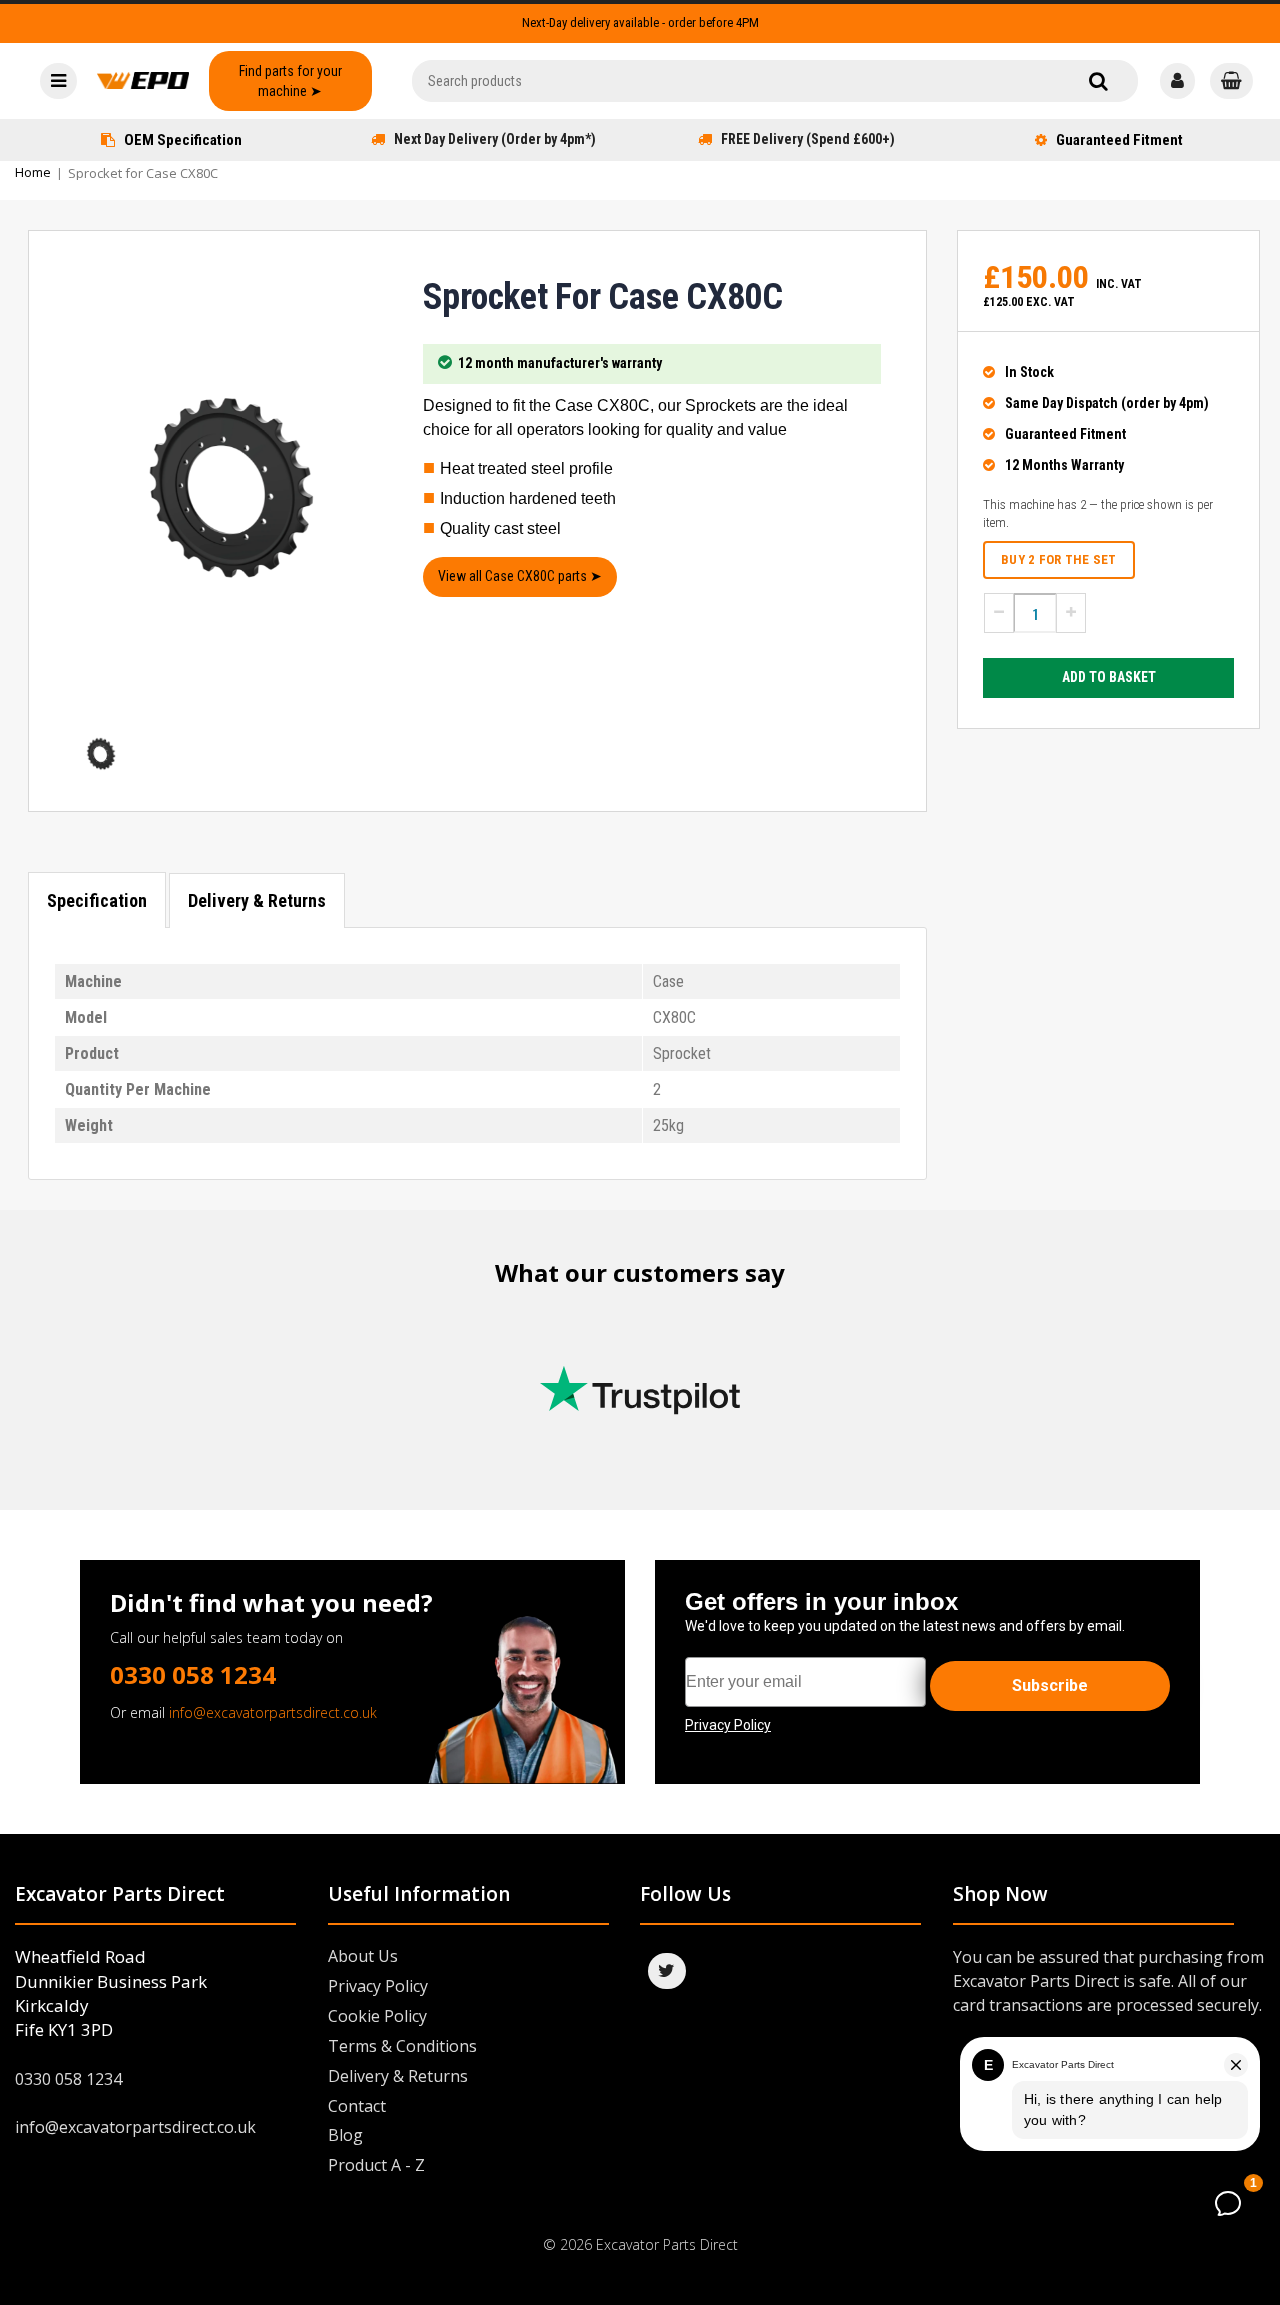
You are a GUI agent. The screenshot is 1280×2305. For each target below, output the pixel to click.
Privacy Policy (378, 1986)
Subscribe (1050, 1685)
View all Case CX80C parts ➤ (520, 576)
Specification (97, 900)
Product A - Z (376, 2165)
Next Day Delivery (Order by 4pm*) (495, 139)
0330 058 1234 (193, 1674)
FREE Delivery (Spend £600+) (808, 139)
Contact (357, 2106)
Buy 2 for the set (1058, 559)
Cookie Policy (377, 2016)
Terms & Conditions (402, 2046)
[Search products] (1098, 81)
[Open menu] (58, 81)
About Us (363, 1956)
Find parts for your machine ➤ (290, 81)
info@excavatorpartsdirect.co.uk (273, 1712)
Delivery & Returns (257, 900)
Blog (345, 2135)
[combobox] (775, 81)
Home (33, 172)
